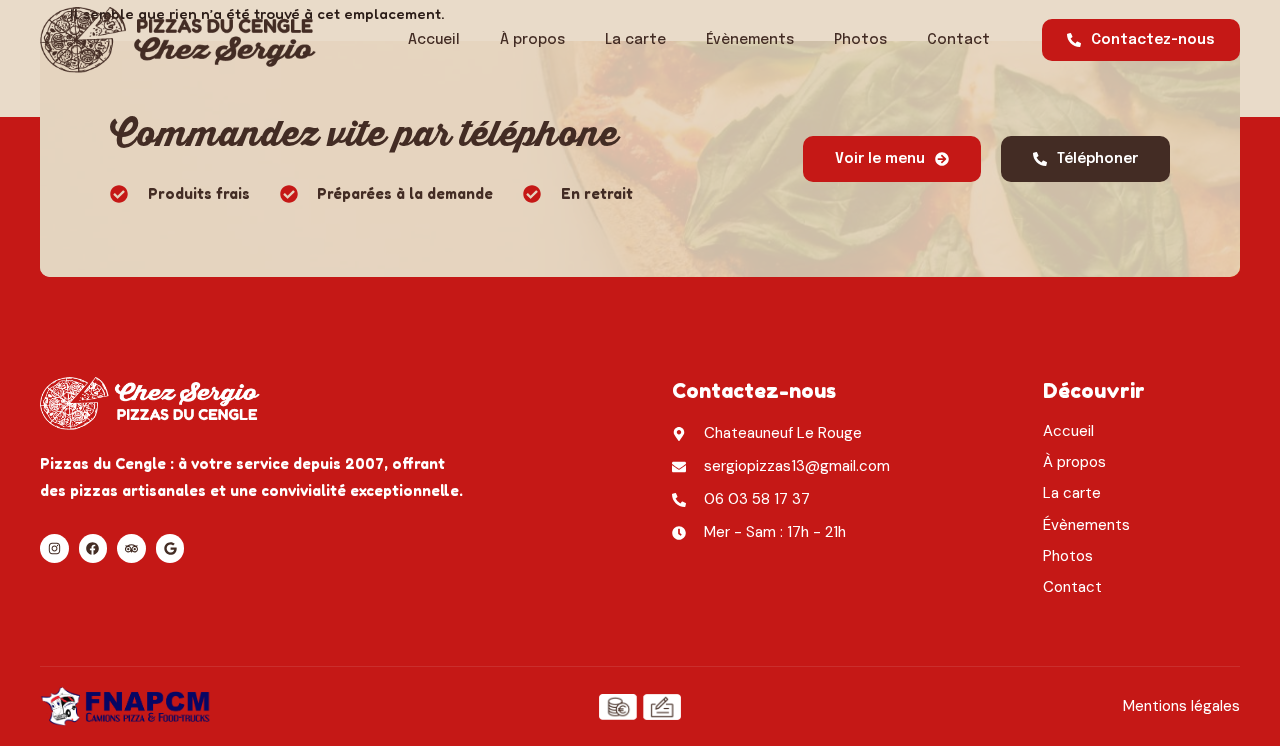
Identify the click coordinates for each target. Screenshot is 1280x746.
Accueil (434, 40)
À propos (532, 40)
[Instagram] (54, 548)
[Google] (170, 548)
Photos (860, 40)
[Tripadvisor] (131, 548)
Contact (958, 40)
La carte (635, 40)
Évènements (750, 40)
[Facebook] (93, 548)
